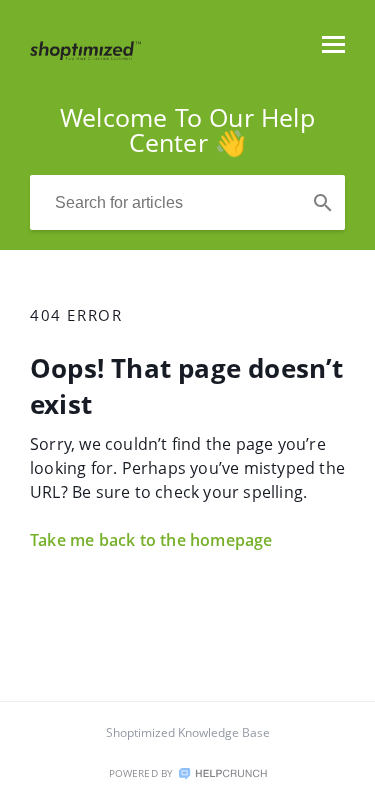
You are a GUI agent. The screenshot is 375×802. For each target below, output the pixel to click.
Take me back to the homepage (151, 540)
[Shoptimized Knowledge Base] (85, 54)
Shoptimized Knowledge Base (188, 732)
